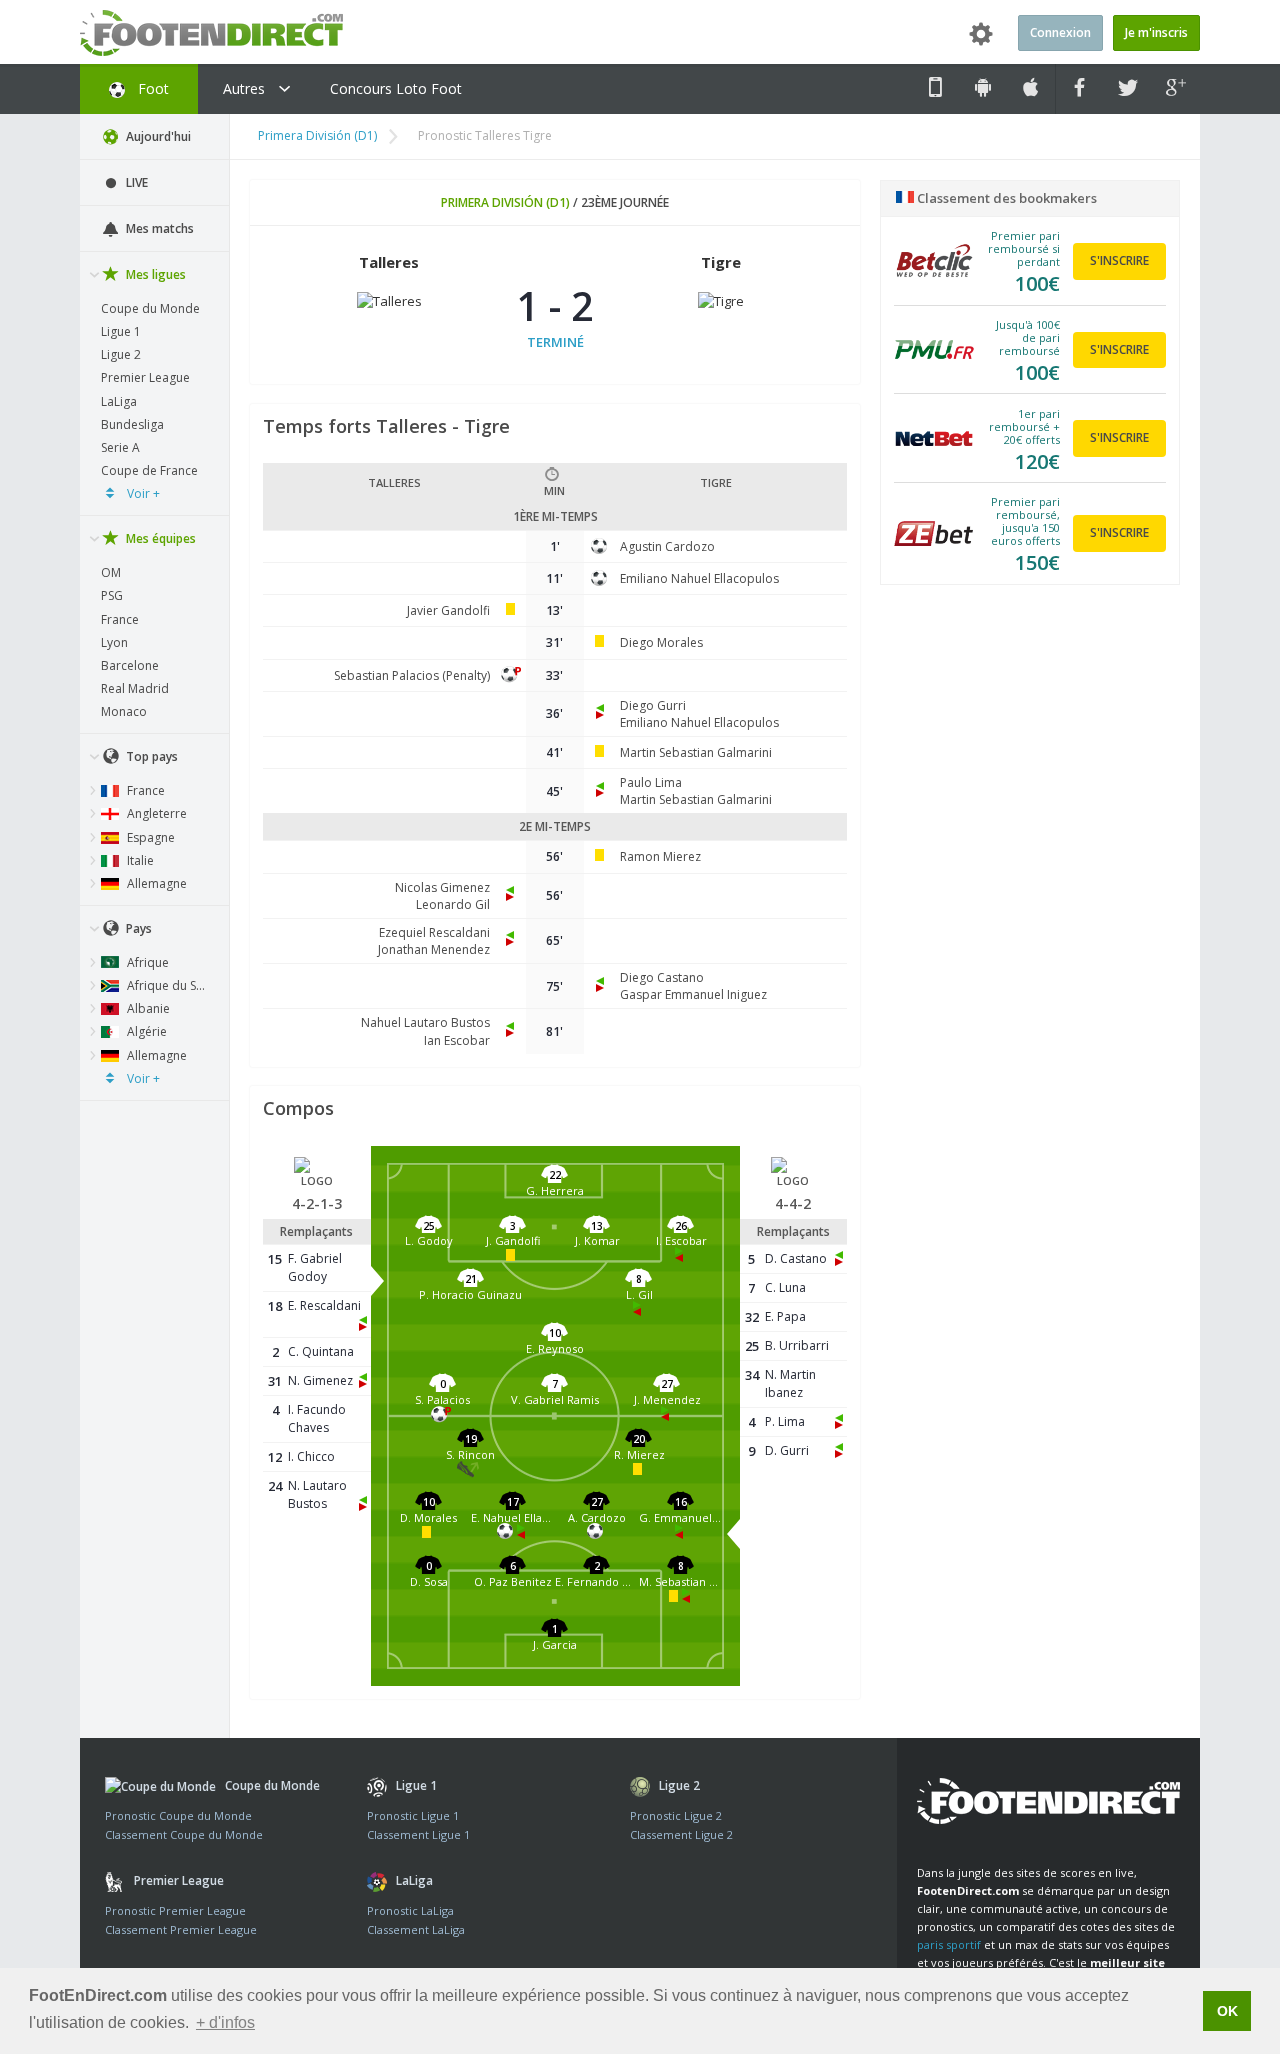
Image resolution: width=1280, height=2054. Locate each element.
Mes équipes (159, 538)
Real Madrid (135, 688)
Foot (151, 88)
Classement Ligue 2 (681, 1834)
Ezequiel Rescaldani (434, 932)
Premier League (145, 377)
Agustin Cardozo (667, 546)
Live (135, 182)
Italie (139, 860)
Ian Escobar (457, 1040)
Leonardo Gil (453, 904)
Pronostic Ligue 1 (413, 1815)
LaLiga (119, 401)
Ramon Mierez (660, 856)
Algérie (145, 1031)
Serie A (120, 447)
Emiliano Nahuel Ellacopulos (699, 578)
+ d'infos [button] (225, 2022)
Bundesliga (132, 424)
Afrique (146, 962)
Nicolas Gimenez (442, 887)
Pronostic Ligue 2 (676, 1815)
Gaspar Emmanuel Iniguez (693, 994)
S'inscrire (1119, 260)
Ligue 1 (121, 331)
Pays (137, 928)
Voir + (142, 493)
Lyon (114, 642)
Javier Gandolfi (448, 610)
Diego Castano (662, 977)
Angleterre (155, 813)
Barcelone (130, 665)
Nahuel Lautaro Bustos (425, 1022)
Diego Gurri (653, 705)
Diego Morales (661, 642)
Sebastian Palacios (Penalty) (412, 675)
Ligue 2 (121, 354)
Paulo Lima (651, 782)
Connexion (1060, 32)
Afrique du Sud (167, 985)
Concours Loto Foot (396, 88)
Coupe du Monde (150, 308)
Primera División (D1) (317, 135)
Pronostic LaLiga (410, 1910)
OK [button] (1227, 2011)
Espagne (149, 837)
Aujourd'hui (157, 136)
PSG (112, 595)
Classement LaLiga (416, 1929)
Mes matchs (158, 228)
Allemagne (155, 883)
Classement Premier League (181, 1929)
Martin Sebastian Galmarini (696, 752)
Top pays (150, 756)
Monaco (124, 711)
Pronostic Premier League (175, 1910)
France (120, 619)
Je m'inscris (1156, 32)
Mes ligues (154, 274)
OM (111, 572)
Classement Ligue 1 (418, 1834)
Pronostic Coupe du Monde (178, 1815)
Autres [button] (246, 88)
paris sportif (949, 1944)
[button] (555, 1188)
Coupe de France (149, 470)
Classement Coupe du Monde (184, 1834)
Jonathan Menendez (434, 949)
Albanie (147, 1008)
